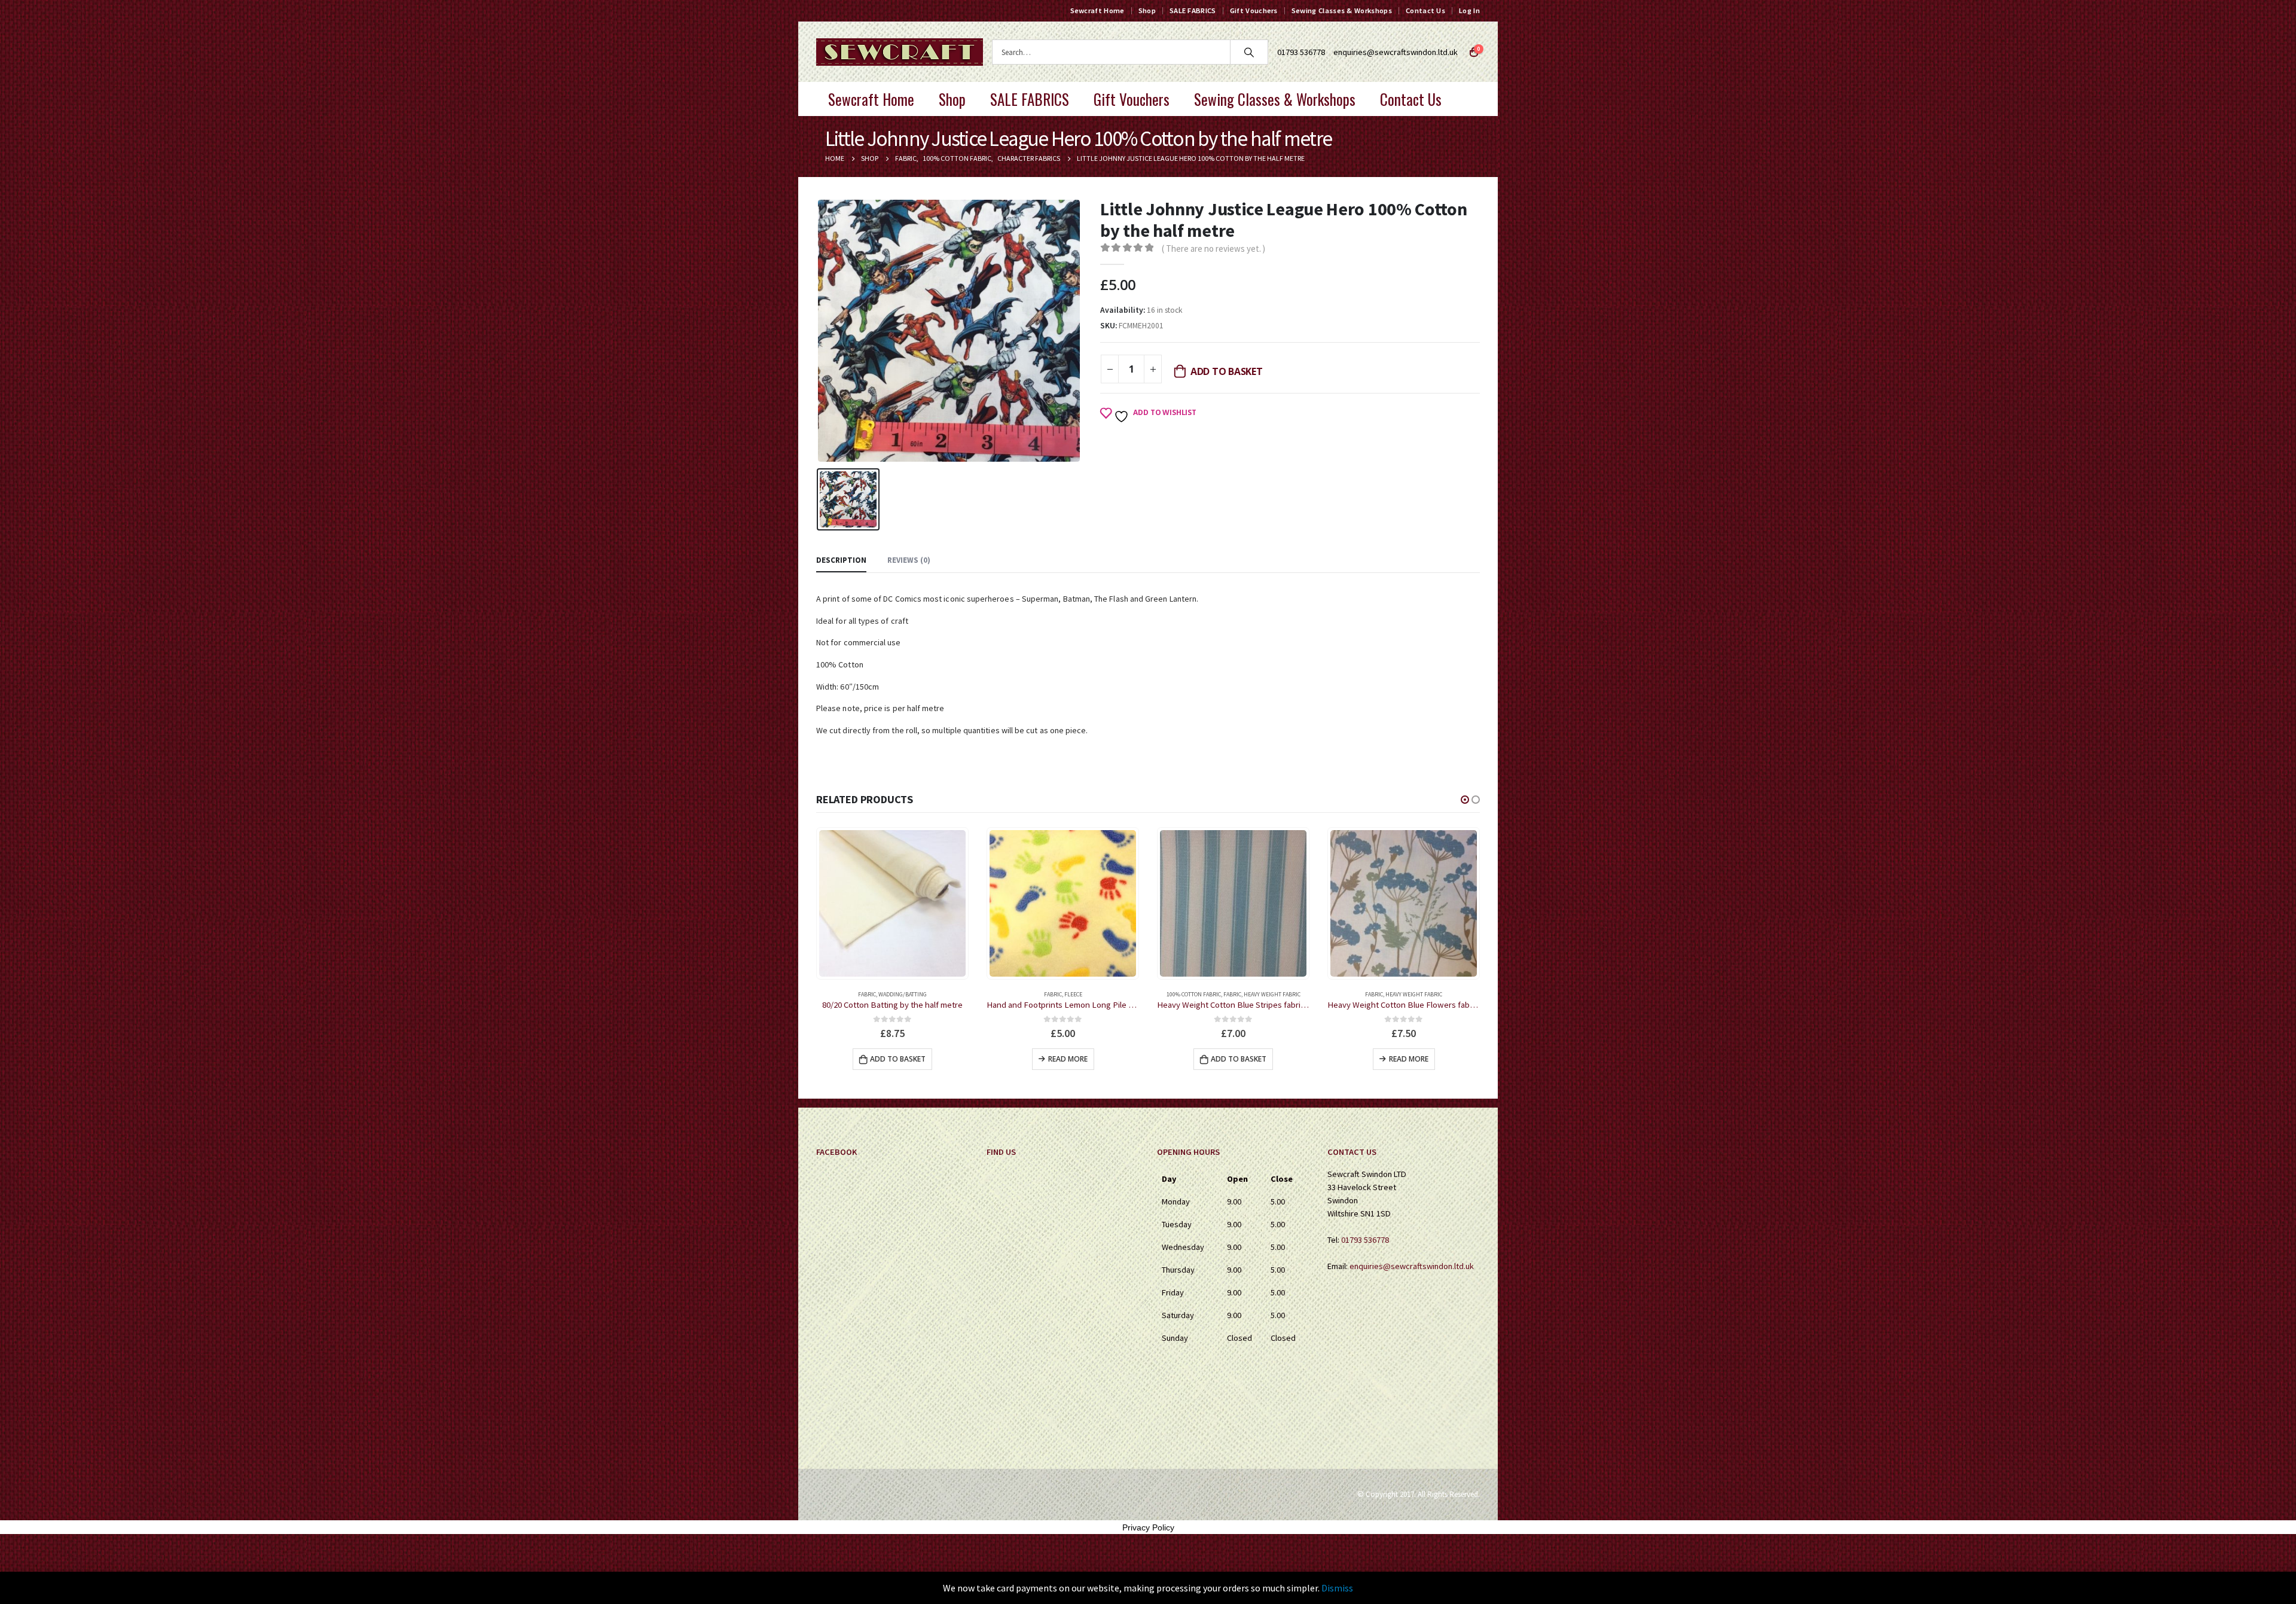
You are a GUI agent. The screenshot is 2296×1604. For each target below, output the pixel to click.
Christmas (1376, 994)
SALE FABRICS (1193, 10)
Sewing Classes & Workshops (1342, 10)
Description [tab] (841, 560)
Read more (897, 1059)
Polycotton (1430, 994)
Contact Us (1425, 10)
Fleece (903, 994)
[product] (892, 903)
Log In (1469, 10)
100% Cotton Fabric (1023, 994)
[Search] (1249, 52)
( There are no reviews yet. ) (1213, 248)
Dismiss (1337, 1588)
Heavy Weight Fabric (1102, 994)
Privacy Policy (1148, 1527)
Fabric (883, 994)
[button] (1465, 800)
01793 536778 (1365, 1240)
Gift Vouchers (1254, 10)
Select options (1408, 1059)
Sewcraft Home (1097, 10)
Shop (1147, 10)
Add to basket (1227, 371)
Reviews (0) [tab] (909, 560)
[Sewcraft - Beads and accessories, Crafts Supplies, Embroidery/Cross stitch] (900, 52)
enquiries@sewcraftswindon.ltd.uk (1396, 52)
